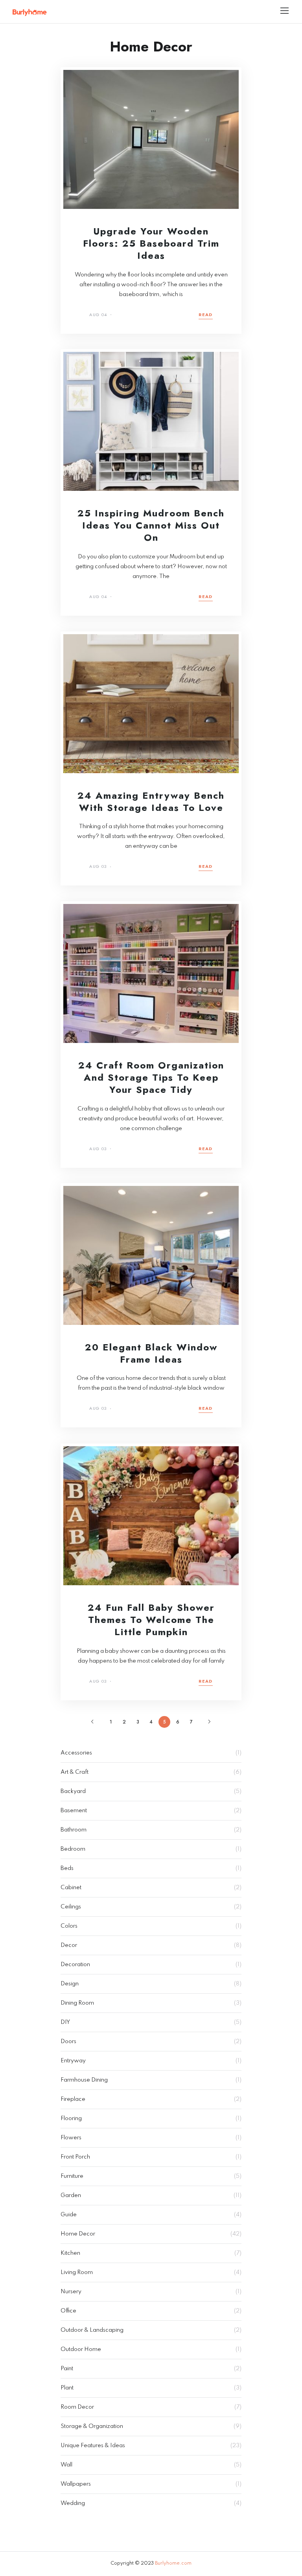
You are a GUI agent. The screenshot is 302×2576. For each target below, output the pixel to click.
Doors (68, 2042)
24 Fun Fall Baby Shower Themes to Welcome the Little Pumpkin (151, 1620)
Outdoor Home (81, 2349)
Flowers (71, 2138)
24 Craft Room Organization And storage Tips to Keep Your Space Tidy (151, 1077)
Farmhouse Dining (84, 2080)
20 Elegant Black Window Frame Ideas (151, 1353)
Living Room (77, 2272)
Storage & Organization (92, 2426)
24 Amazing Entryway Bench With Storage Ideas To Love (151, 801)
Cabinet (71, 1888)
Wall (66, 2465)
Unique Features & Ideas (93, 2446)
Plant (67, 2388)
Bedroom (73, 1849)
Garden (71, 2195)
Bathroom (74, 1830)
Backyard (73, 1791)
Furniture (72, 2176)
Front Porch (75, 2157)
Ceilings (71, 1907)
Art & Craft (75, 1772)
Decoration (75, 1965)
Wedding (73, 2503)
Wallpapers (76, 2484)
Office (68, 2311)
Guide (69, 2215)
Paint (67, 2369)
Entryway (73, 2061)
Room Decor (77, 2407)
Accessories (76, 1753)
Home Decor (78, 2234)
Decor (69, 1945)
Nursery (71, 2292)
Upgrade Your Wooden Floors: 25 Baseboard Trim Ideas (151, 243)
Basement (74, 1811)
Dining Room (77, 2003)
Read (206, 315)
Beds (67, 1868)
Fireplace (73, 2099)
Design (70, 1984)
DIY (65, 2022)
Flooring (71, 2119)
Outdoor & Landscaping (92, 2330)
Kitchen (70, 2253)
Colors (69, 1926)
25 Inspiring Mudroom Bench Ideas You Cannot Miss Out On (151, 525)
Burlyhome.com (173, 2563)
